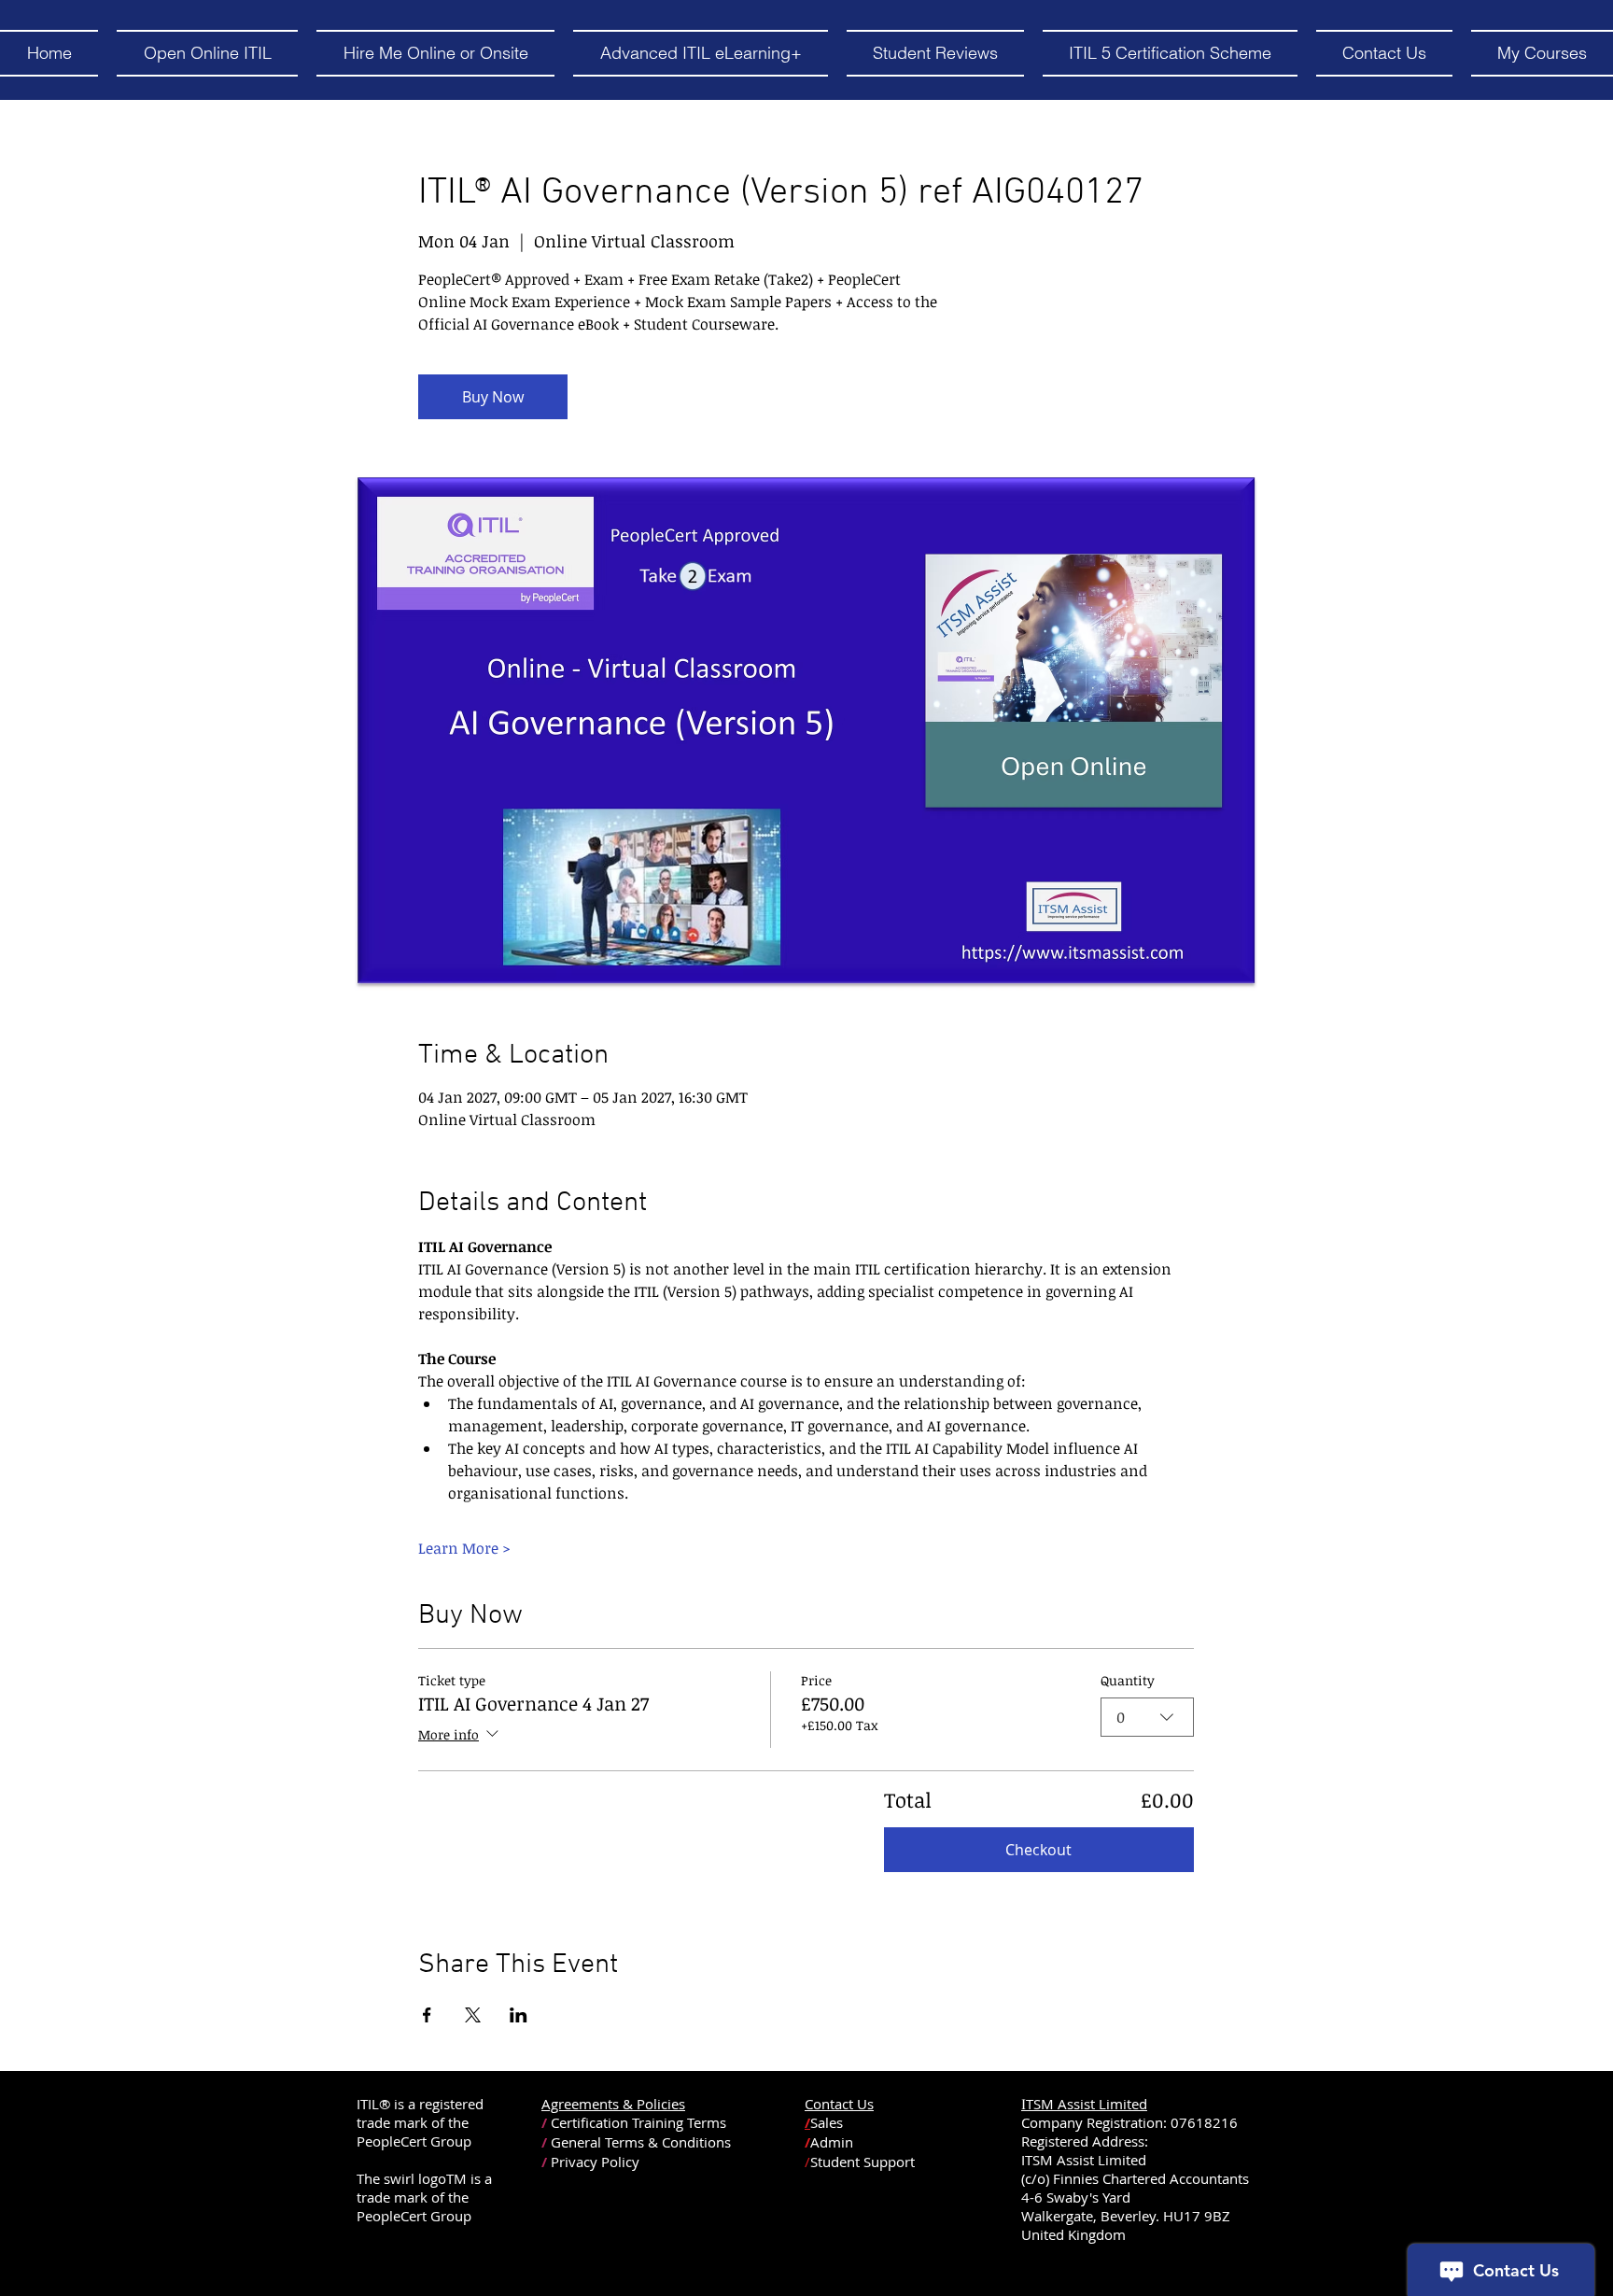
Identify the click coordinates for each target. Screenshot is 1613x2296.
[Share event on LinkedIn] (519, 2015)
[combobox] (1147, 1717)
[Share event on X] (473, 2015)
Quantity (1128, 1680)
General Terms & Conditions (641, 2142)
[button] (207, 53)
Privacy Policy (595, 2162)
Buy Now (493, 397)
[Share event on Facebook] (427, 2015)
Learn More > (464, 1548)
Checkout (1038, 1850)
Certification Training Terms (638, 2122)
